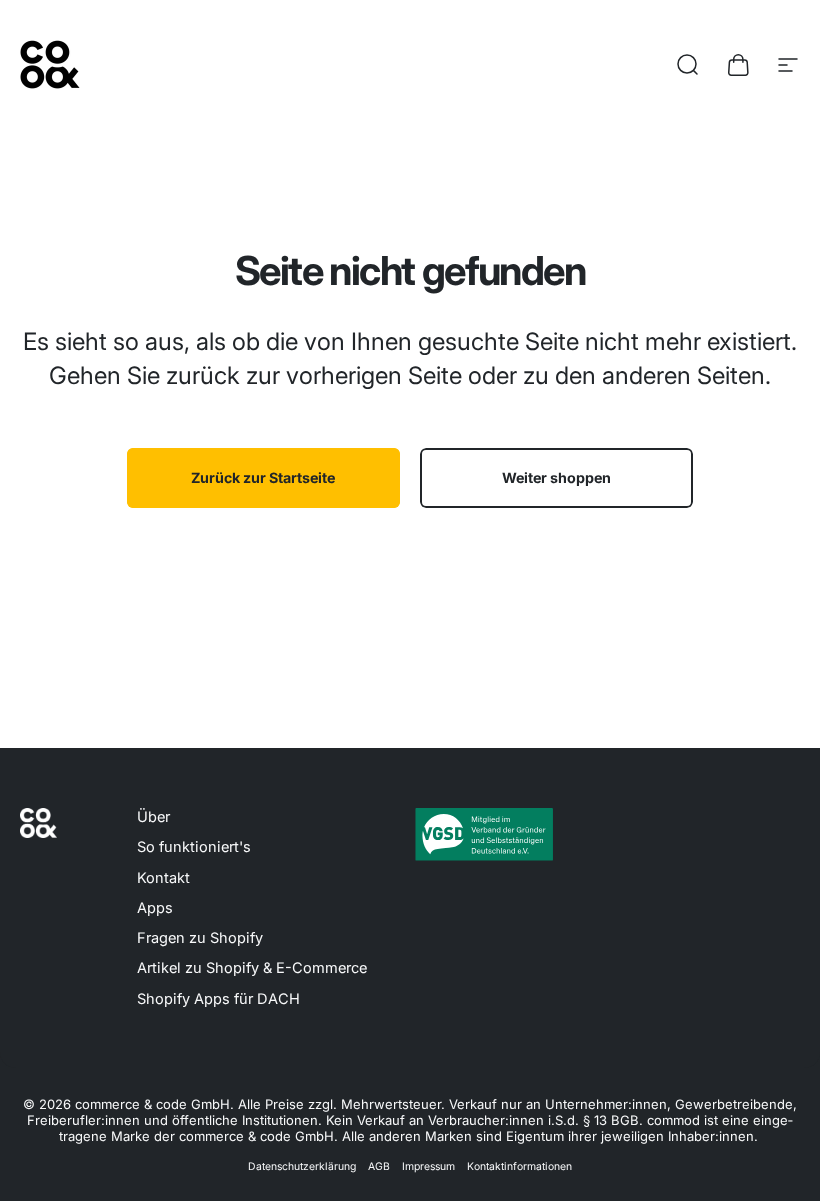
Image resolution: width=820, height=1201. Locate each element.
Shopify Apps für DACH (218, 999)
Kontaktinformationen (519, 1166)
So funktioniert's (194, 847)
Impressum (428, 1166)
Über (153, 817)
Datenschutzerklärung (302, 1166)
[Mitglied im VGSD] (484, 834)
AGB (379, 1166)
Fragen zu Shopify (200, 938)
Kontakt (163, 878)
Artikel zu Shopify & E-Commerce (252, 968)
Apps (155, 908)
